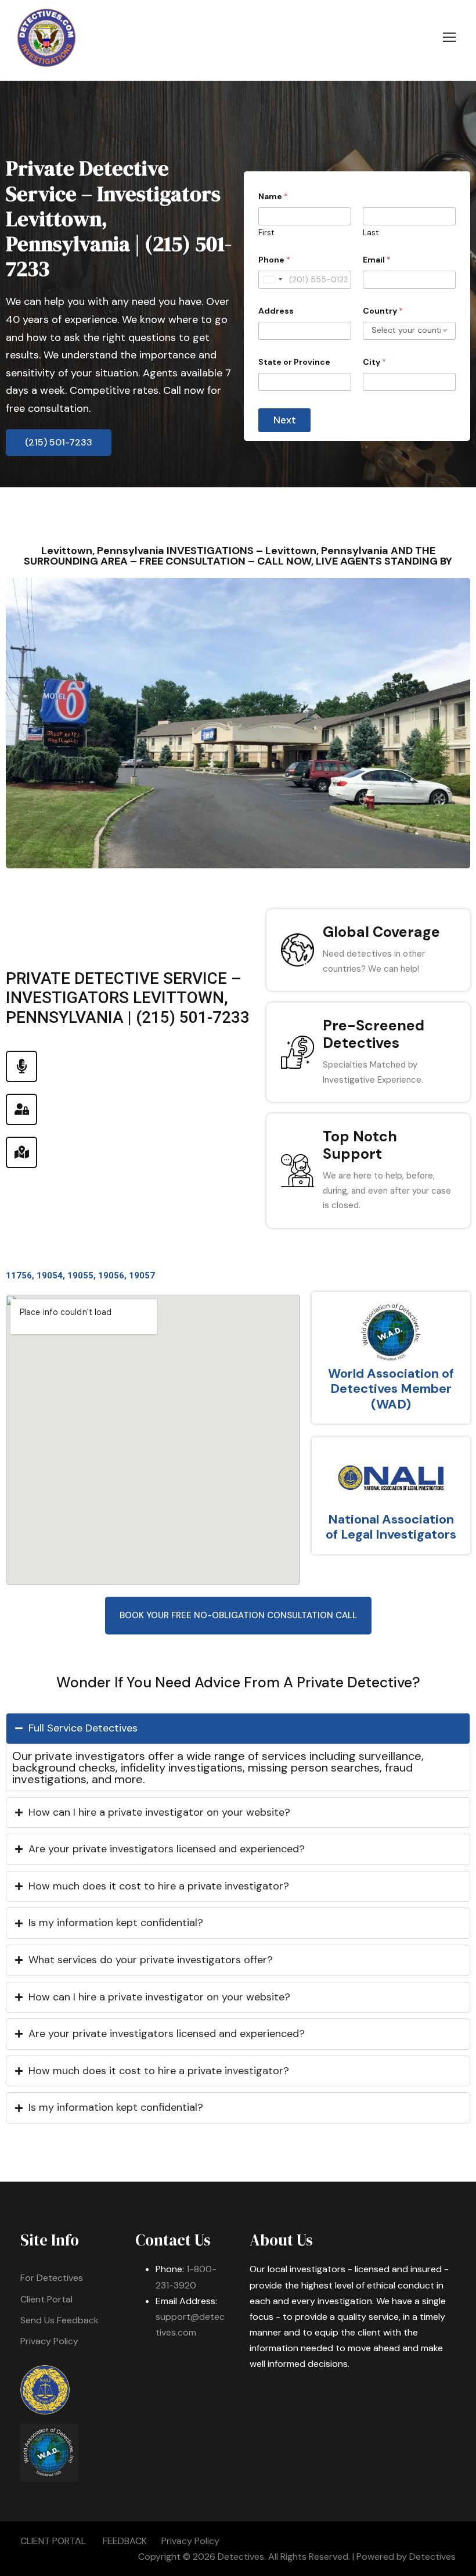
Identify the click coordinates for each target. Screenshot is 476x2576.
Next (285, 420)
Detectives (432, 2557)
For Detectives (52, 2278)
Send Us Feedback (59, 2320)
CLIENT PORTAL (53, 2541)
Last (371, 233)
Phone (274, 260)
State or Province (294, 362)
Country (383, 311)
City (374, 362)
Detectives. (242, 2557)
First (266, 233)
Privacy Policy (49, 2341)
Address (276, 311)
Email (377, 260)
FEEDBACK (125, 2541)
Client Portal (46, 2299)
